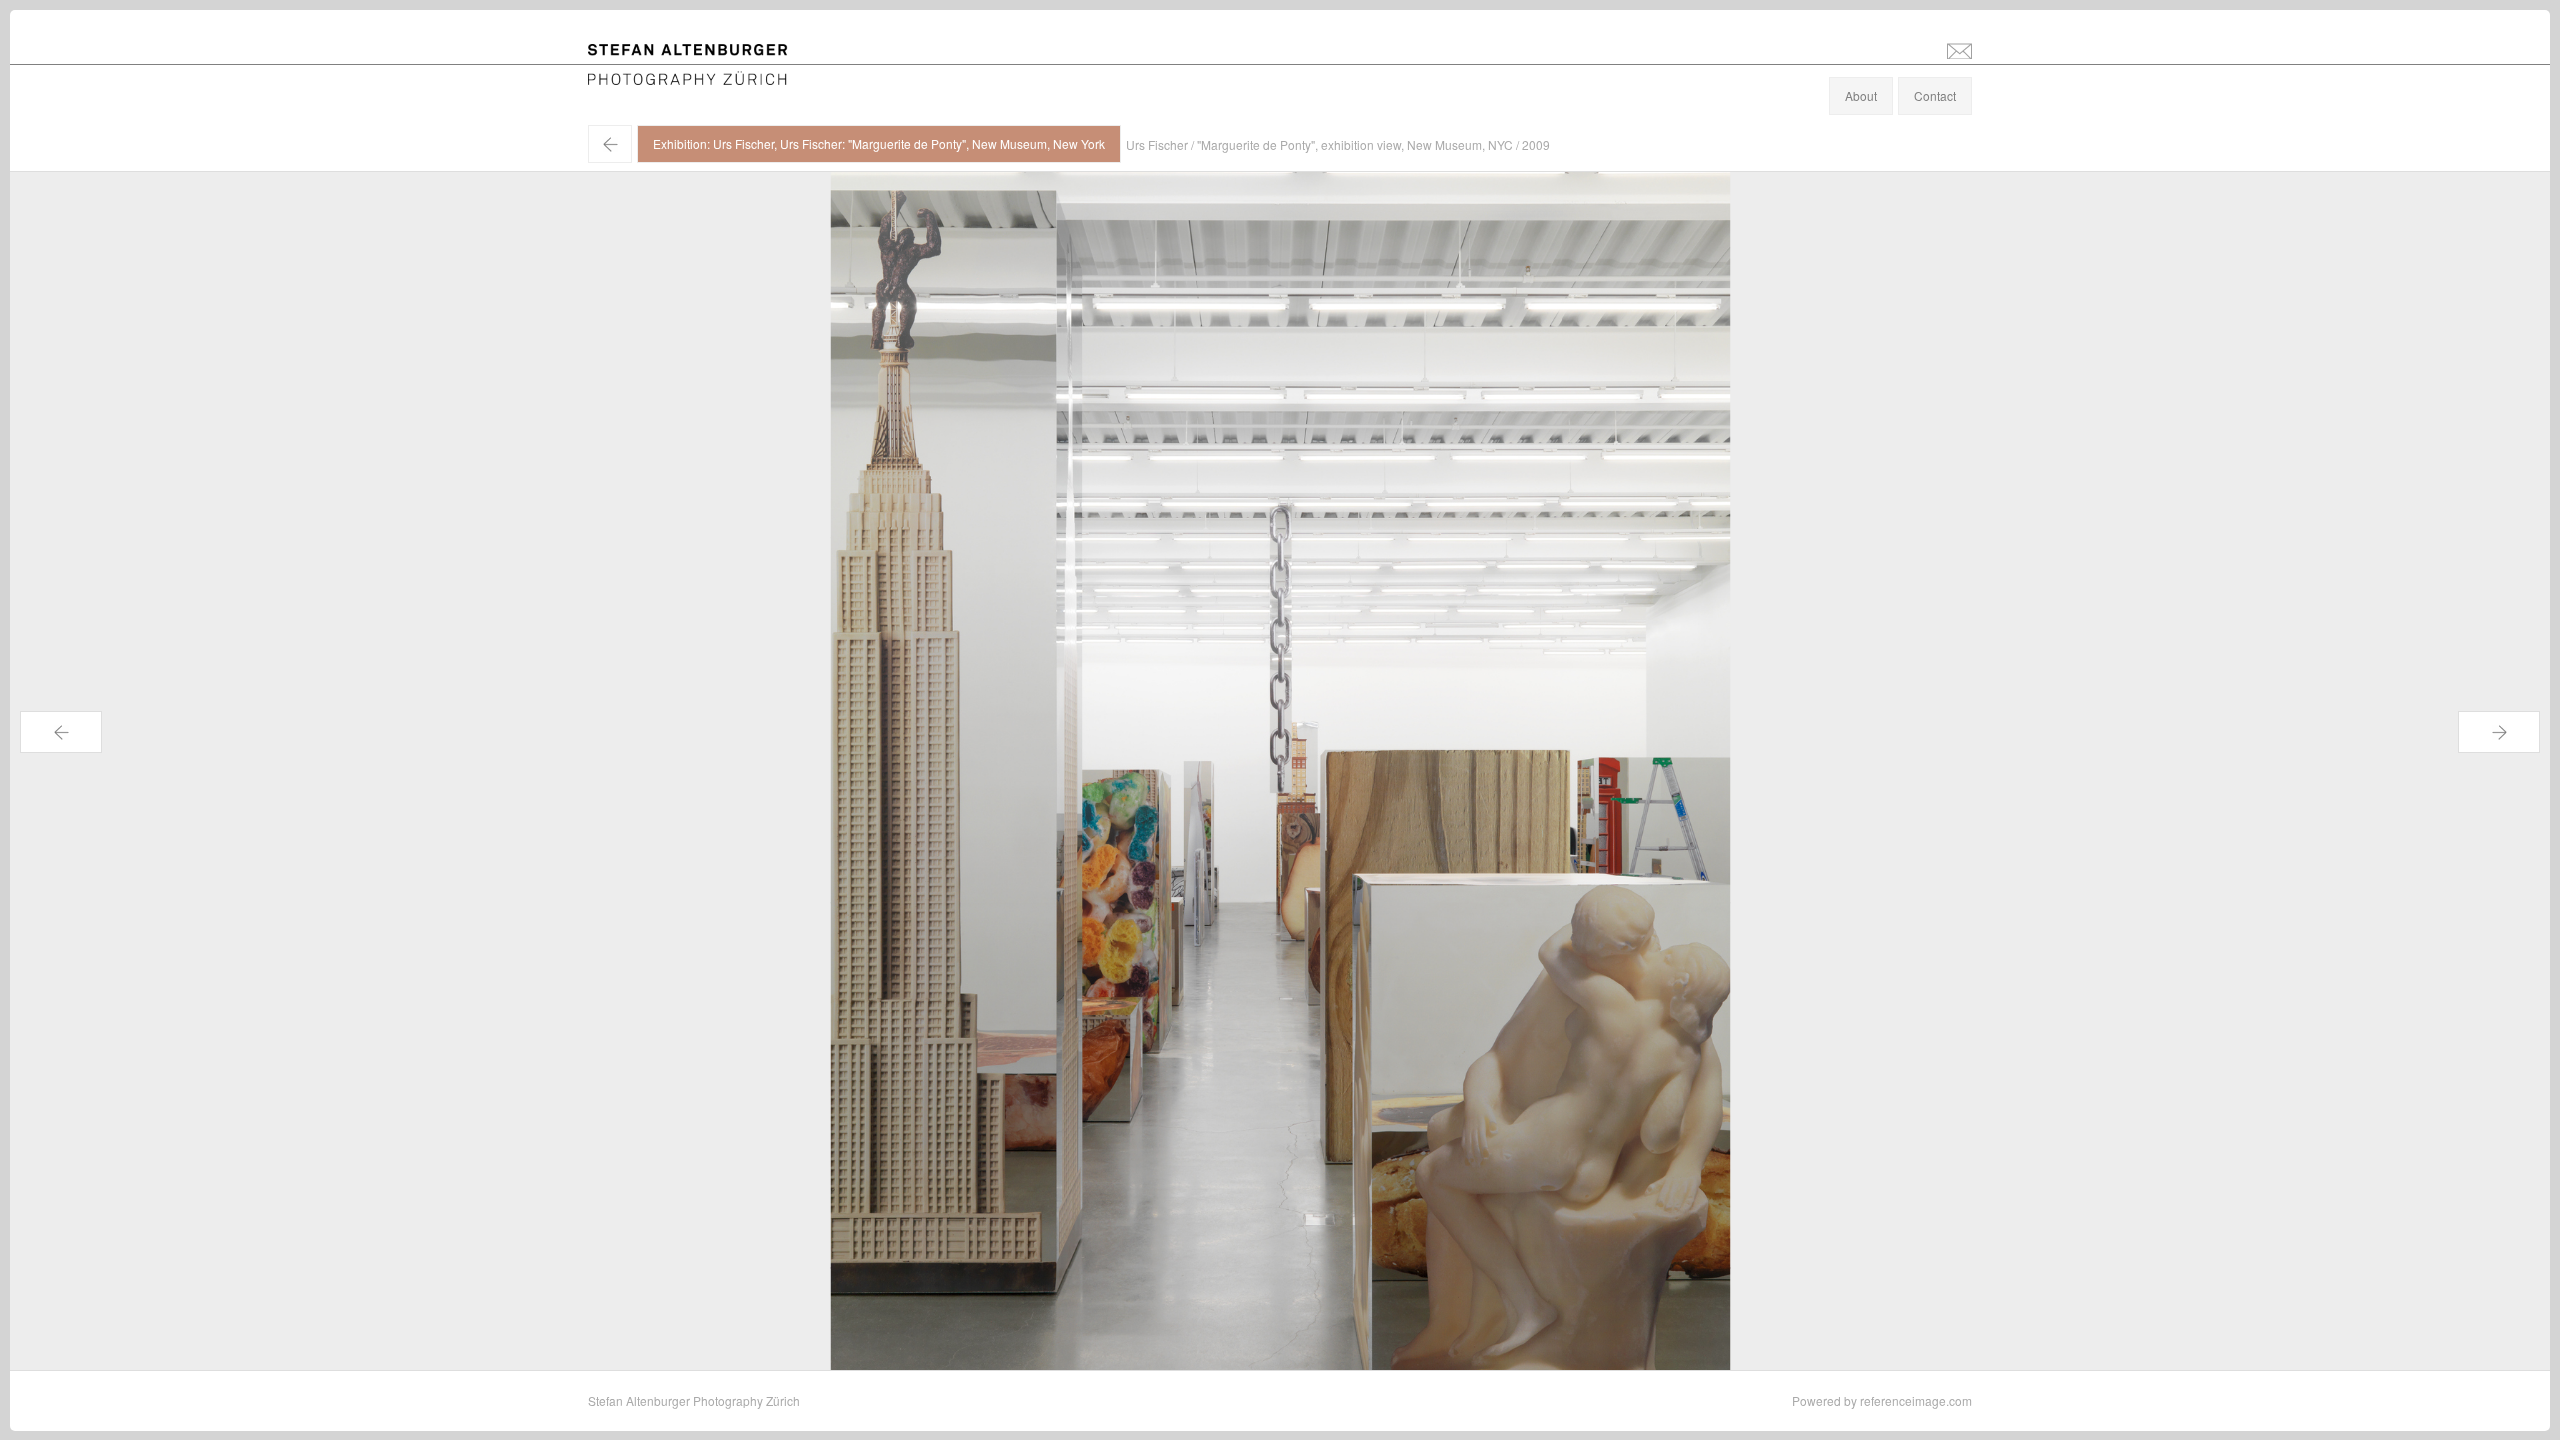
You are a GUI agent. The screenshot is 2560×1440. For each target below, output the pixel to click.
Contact (1935, 95)
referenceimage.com (1916, 1400)
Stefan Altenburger (701, 53)
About (1861, 95)
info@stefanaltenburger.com (1959, 50)
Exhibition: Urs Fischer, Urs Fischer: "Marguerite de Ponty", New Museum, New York (879, 143)
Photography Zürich (641, 74)
